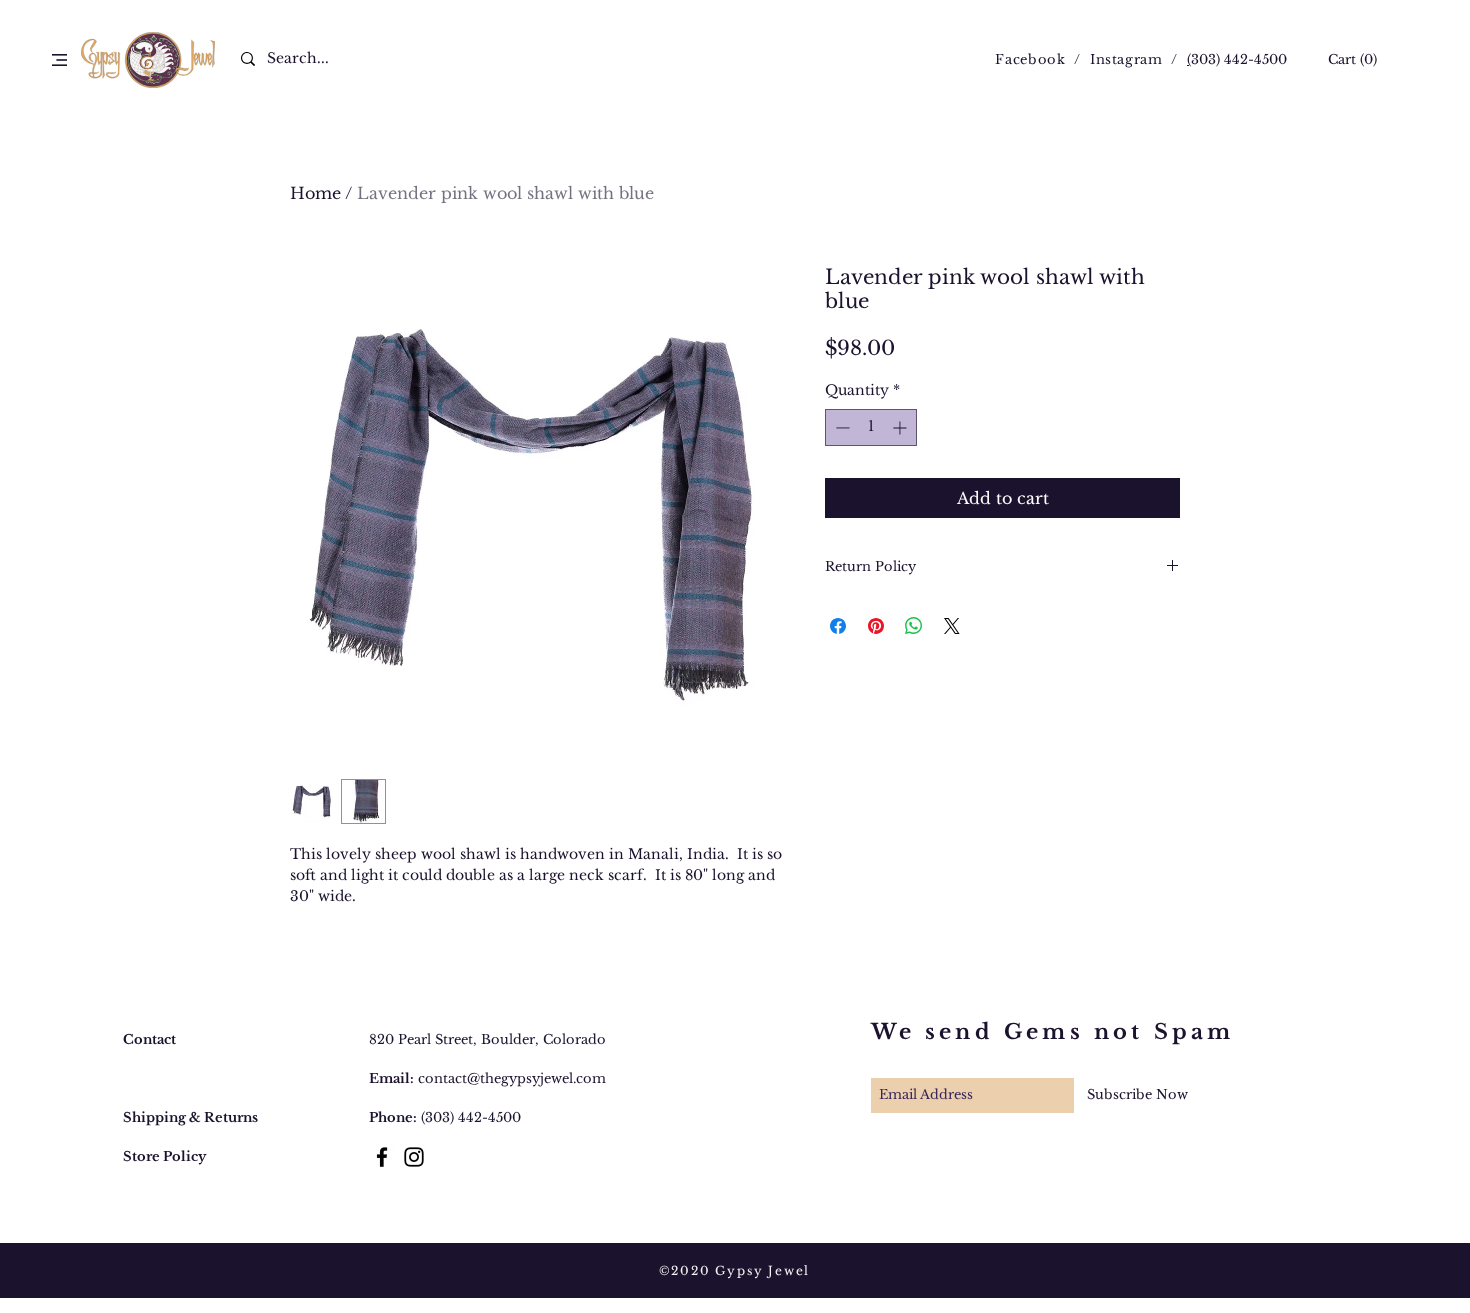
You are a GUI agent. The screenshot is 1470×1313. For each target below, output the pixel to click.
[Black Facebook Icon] (382, 1157)
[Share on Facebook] (838, 626)
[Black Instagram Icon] (414, 1157)
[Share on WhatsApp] (914, 626)
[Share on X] (952, 626)
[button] (59, 60)
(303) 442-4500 (471, 1117)
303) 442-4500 (1239, 59)
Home (315, 193)
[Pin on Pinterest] (876, 626)
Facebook (1030, 59)
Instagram (1126, 59)
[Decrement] (840, 427)
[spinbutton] (871, 427)
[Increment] (901, 427)
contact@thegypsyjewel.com (512, 1078)
